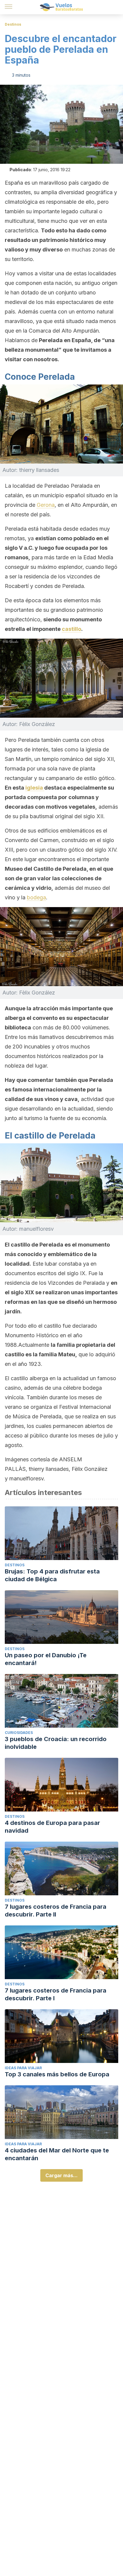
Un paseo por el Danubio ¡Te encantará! (46, 1659)
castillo (72, 629)
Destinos (13, 24)
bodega (36, 897)
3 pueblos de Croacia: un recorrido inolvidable (56, 1743)
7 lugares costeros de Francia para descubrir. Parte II (56, 1911)
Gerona (46, 505)
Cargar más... (61, 2175)
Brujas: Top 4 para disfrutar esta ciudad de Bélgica (52, 1575)
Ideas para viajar (23, 2068)
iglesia (35, 788)
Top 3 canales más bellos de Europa (57, 2074)
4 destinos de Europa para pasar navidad (52, 1827)
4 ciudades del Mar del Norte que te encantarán (57, 2154)
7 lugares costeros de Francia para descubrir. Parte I (56, 1994)
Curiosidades (19, 1733)
